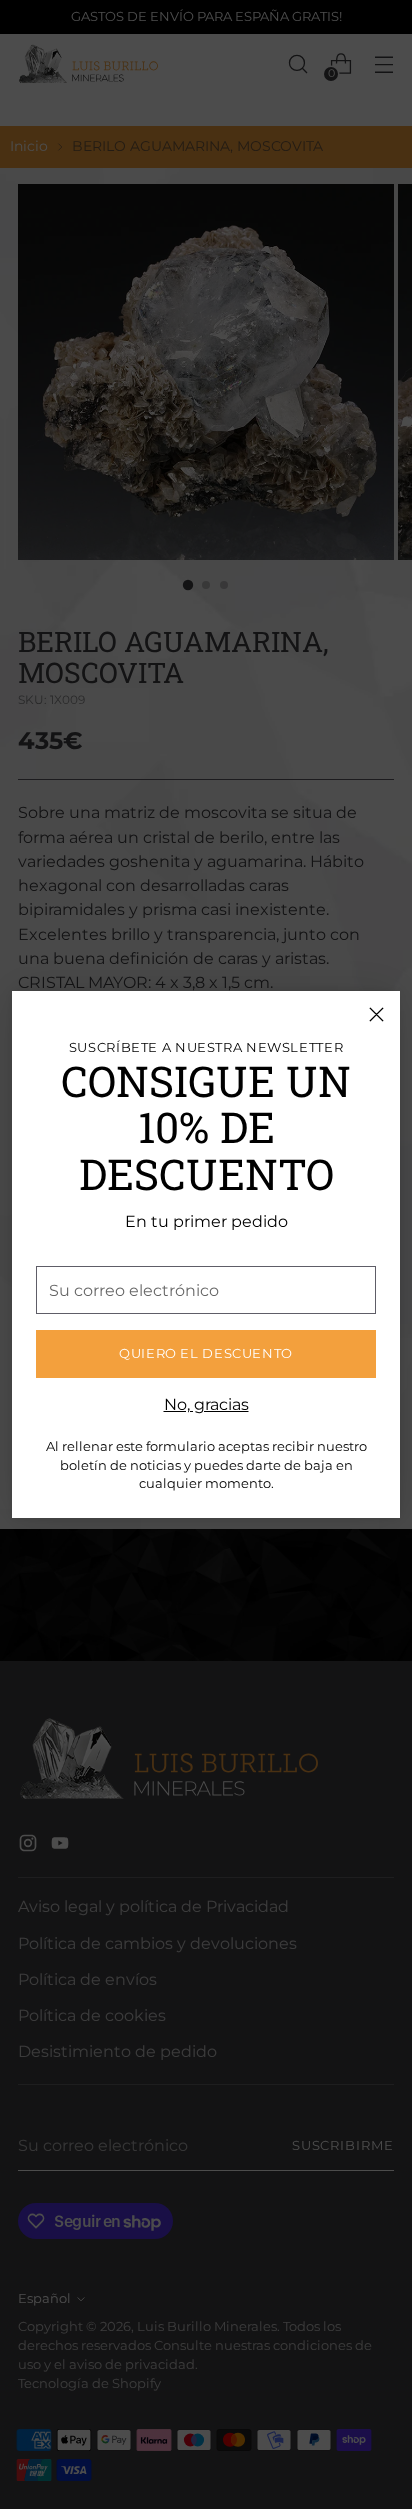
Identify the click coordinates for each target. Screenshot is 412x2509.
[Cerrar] (376, 1014)
